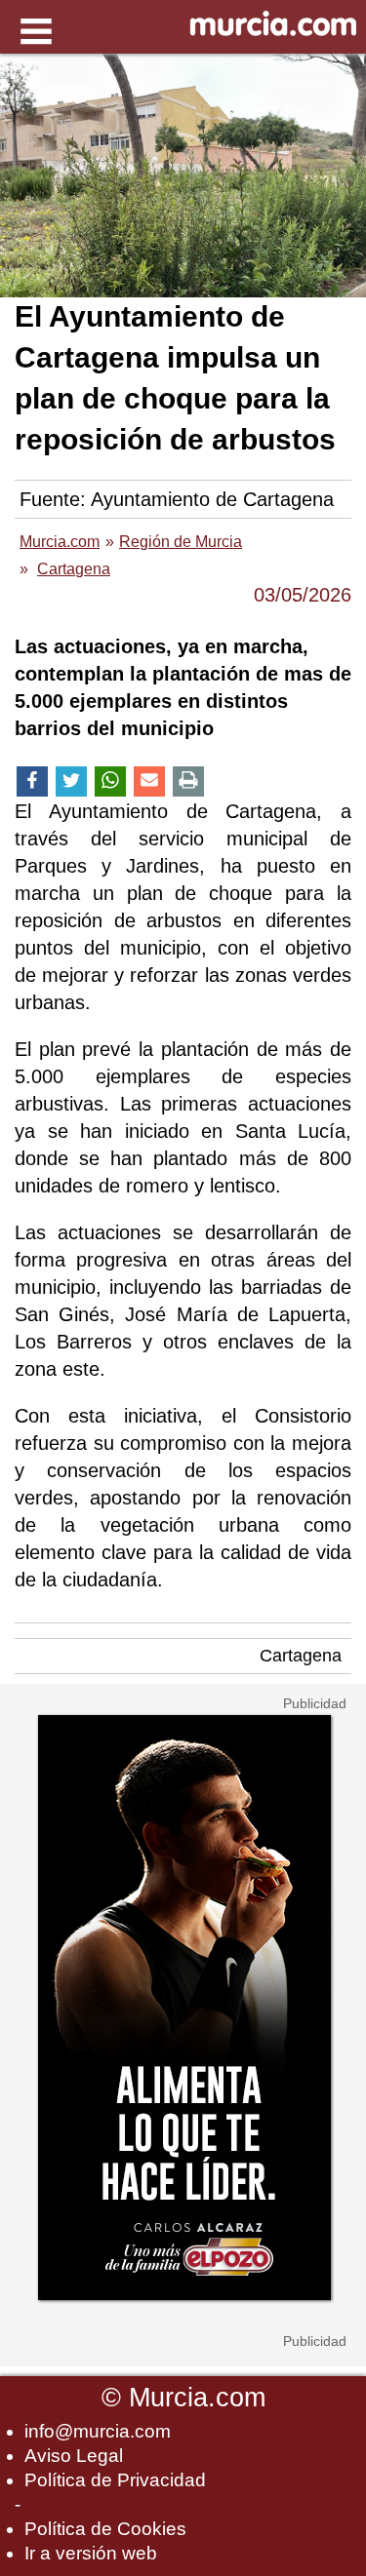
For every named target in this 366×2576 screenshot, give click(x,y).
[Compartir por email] (149, 781)
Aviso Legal (74, 2456)
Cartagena (301, 1656)
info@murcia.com (98, 2431)
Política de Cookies (105, 2529)
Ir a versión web (91, 2553)
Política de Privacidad (115, 2480)
